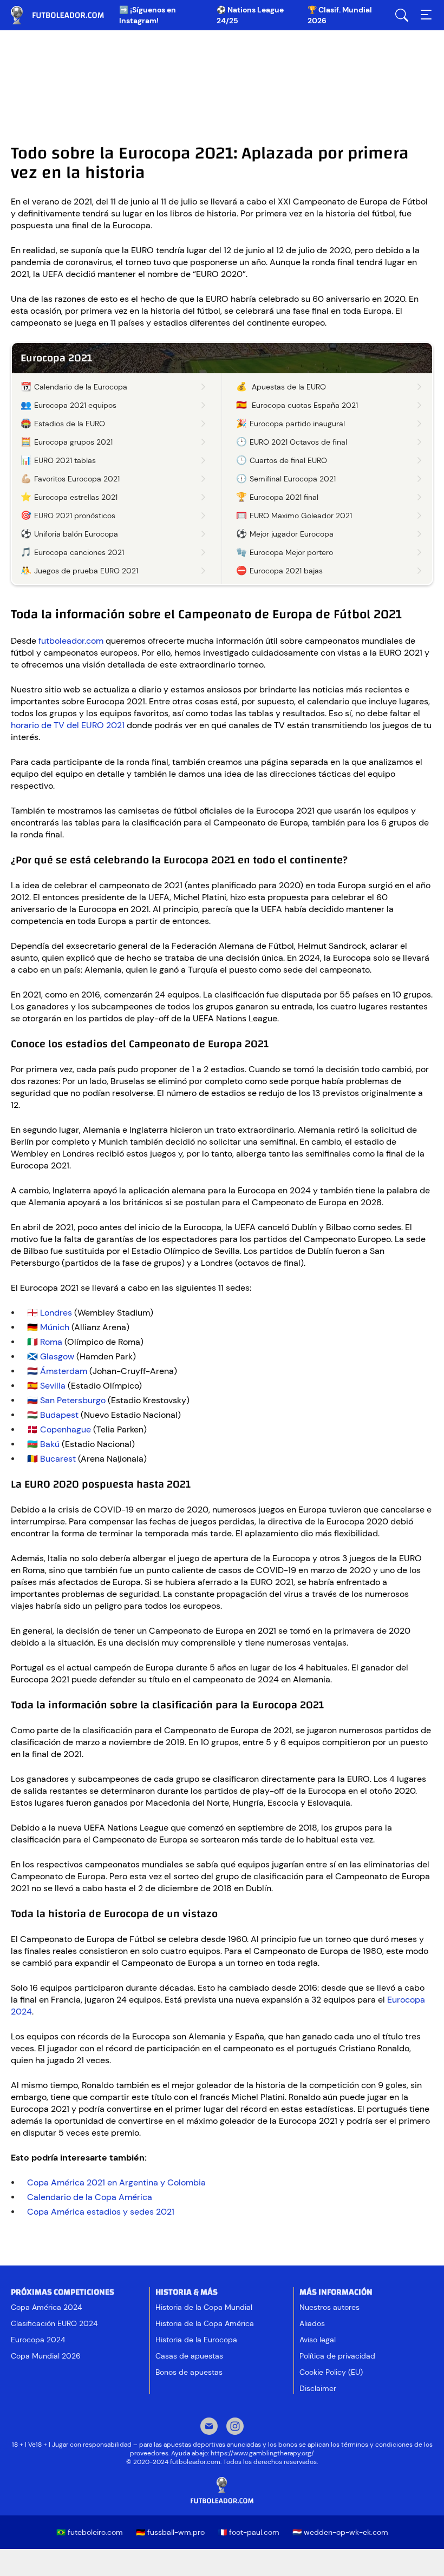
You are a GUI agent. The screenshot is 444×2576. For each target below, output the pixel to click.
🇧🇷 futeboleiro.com (90, 2532)
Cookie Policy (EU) (331, 2372)
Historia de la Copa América (205, 2323)
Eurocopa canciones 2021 (79, 552)
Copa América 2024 (46, 2307)
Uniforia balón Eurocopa (76, 534)
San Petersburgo (73, 1400)
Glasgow (57, 1356)
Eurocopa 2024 (38, 2340)
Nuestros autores (329, 2307)
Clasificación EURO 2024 (54, 2323)
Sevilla (53, 1386)
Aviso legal (318, 2340)
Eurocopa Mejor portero (291, 552)
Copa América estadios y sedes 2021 (101, 2212)
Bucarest (58, 1459)
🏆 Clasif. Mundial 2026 (340, 15)
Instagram (235, 2427)
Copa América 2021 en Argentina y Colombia (116, 2182)
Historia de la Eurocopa (196, 2340)
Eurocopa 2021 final (284, 497)
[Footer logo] (222, 2491)
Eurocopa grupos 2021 (73, 442)
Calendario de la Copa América (90, 2197)
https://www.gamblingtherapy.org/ (262, 2453)
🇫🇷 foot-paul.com (249, 2532)
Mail (209, 2427)
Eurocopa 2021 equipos (75, 405)
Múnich (55, 1327)
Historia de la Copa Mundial (204, 2307)
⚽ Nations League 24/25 (250, 15)
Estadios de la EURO (70, 424)
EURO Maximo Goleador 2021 (301, 516)
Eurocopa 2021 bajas (286, 571)
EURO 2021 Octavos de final (298, 442)
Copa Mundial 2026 (46, 2356)
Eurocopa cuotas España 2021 (305, 405)
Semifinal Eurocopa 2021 (293, 479)
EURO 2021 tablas (65, 460)
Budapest (59, 1415)
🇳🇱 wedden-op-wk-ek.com (340, 2532)
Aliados (312, 2323)
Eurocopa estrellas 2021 (76, 497)
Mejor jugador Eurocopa (292, 534)
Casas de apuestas (189, 2356)
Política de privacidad (337, 2356)
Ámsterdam (64, 1371)
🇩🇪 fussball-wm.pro (170, 2532)
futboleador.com (65, 15)
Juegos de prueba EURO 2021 (86, 571)
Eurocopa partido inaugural (297, 424)
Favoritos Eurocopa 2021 (77, 479)
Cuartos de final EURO (288, 460)
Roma (51, 1342)
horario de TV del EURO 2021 (68, 725)
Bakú (50, 1444)
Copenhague (66, 1429)
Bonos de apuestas (189, 2372)
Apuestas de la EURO (289, 387)
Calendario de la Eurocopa (81, 387)
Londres (56, 1313)
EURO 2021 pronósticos (75, 516)
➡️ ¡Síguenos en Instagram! (148, 15)
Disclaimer (318, 2388)
